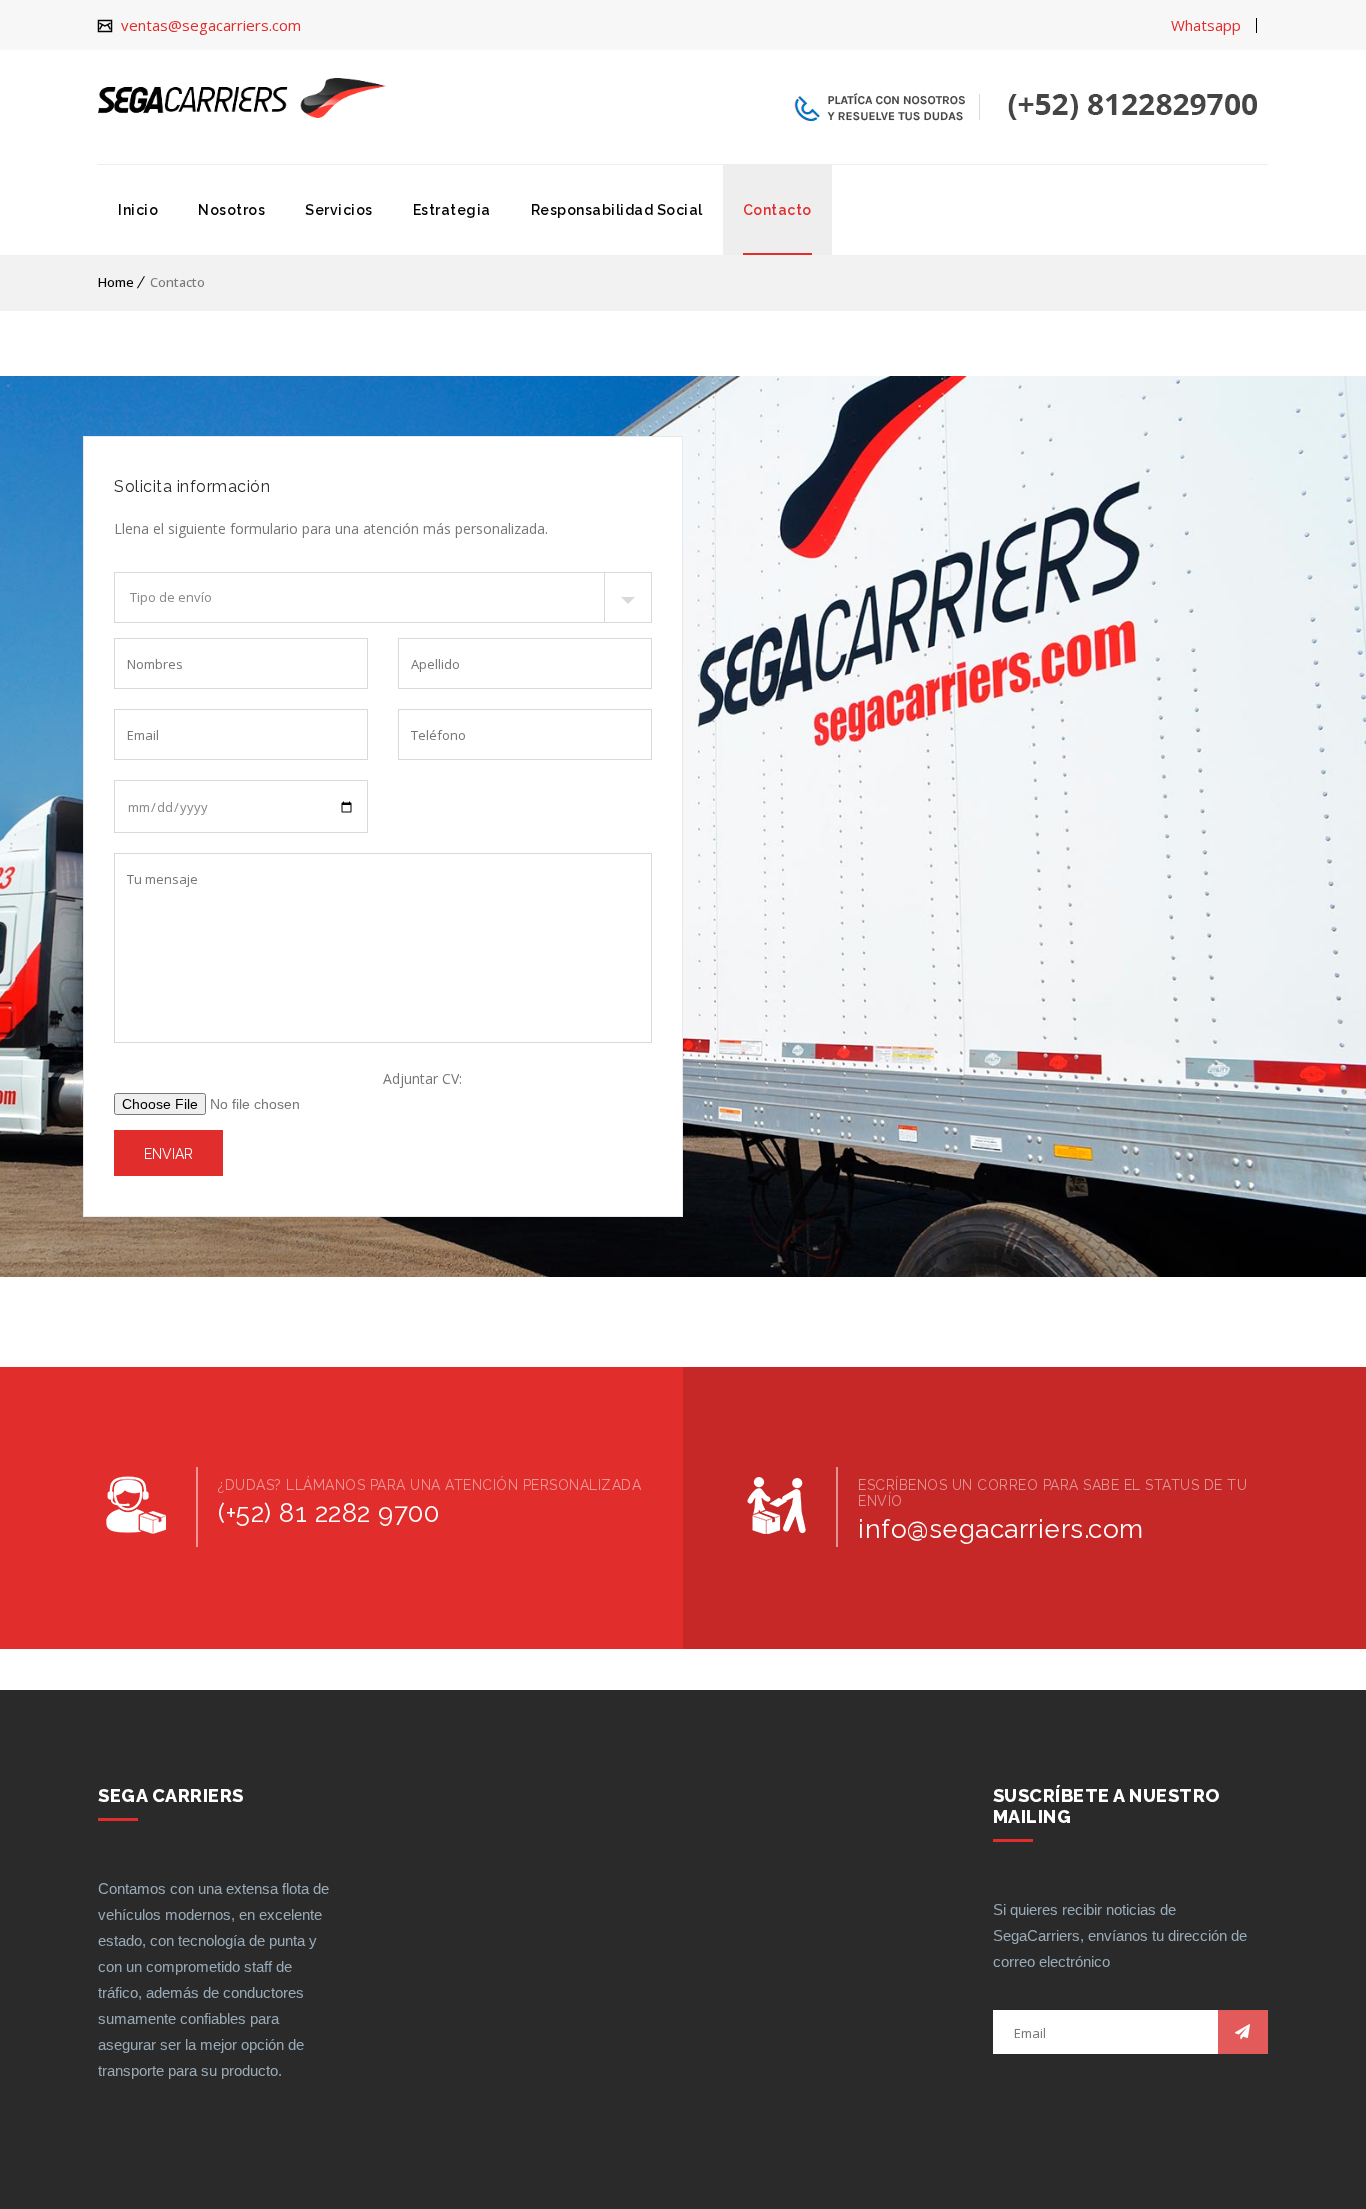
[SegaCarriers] (242, 98)
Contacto (777, 210)
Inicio (138, 210)
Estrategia (452, 210)
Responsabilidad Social (617, 210)
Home (116, 282)
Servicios (339, 210)
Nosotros (231, 210)
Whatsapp (1206, 25)
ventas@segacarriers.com (209, 25)
